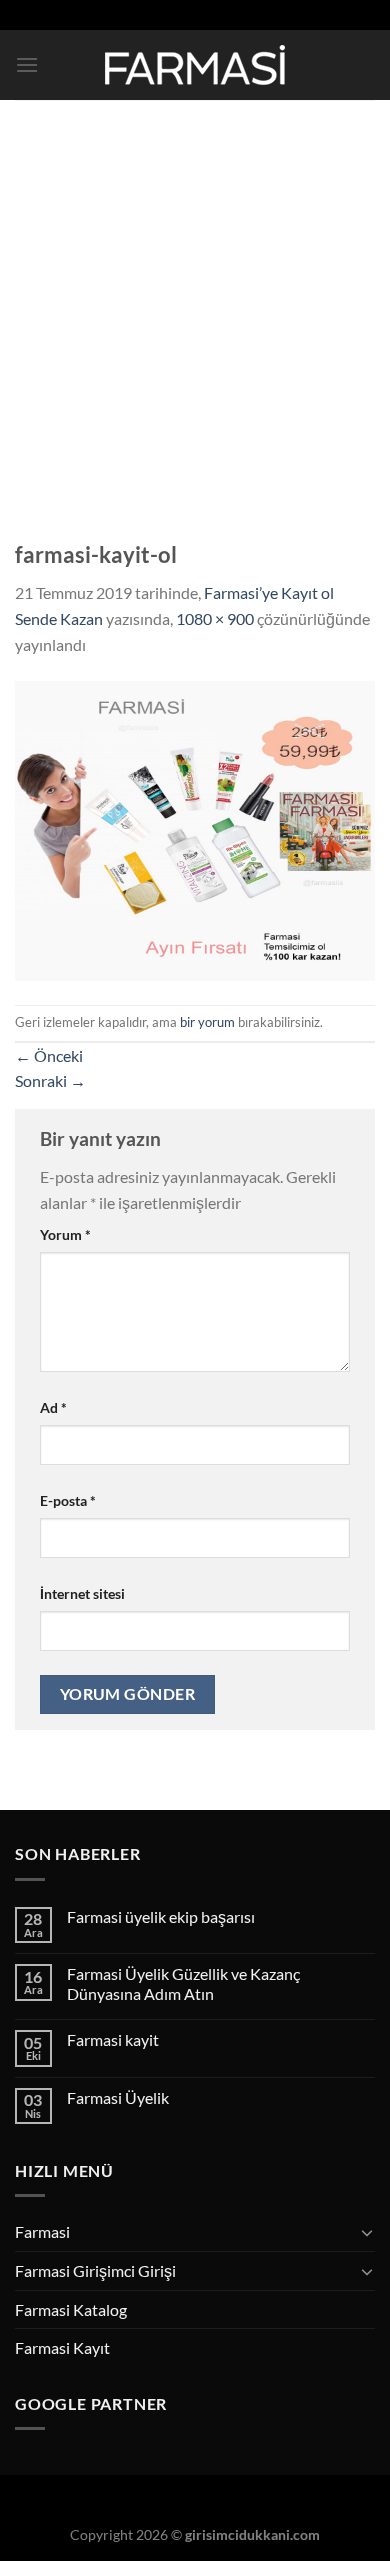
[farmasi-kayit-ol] (195, 828)
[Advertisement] (195, 305)
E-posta (68, 1500)
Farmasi (42, 2231)
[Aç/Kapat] (367, 2232)
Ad (53, 1407)
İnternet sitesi (82, 1593)
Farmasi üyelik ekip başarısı (161, 1916)
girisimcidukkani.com (252, 2534)
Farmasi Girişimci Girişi (95, 2270)
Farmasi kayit (113, 2039)
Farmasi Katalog (71, 2309)
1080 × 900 (215, 618)
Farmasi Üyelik (118, 2097)
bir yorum (207, 1022)
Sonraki (50, 1080)
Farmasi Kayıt (62, 2347)
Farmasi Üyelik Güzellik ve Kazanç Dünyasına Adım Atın (183, 1983)
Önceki (49, 1055)
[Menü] (27, 64)
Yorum (65, 1234)
